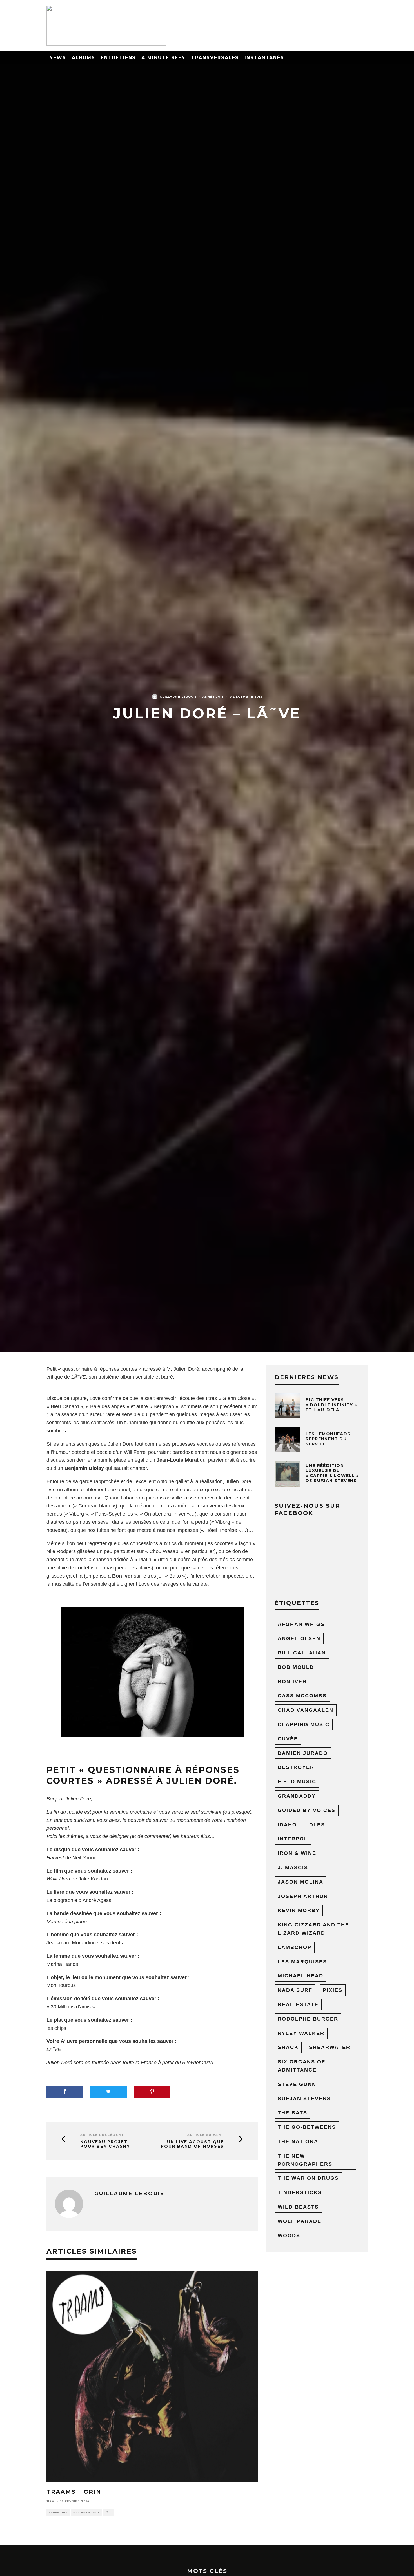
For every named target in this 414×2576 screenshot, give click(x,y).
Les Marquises (302, 1962)
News (58, 58)
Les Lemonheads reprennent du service (328, 1439)
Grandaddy (297, 1796)
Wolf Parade (300, 2221)
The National (300, 2141)
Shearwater (330, 2047)
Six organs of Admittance (301, 2066)
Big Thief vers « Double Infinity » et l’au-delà (331, 1405)
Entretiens (118, 58)
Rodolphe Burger (308, 2019)
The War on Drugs (308, 2178)
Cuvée (288, 1739)
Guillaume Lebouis (178, 697)
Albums (84, 58)
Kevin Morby (299, 1910)
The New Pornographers (305, 2160)
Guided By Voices (307, 1810)
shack (288, 2047)
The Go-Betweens (307, 2127)
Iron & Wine (297, 1853)
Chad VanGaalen (306, 1710)
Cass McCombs (302, 1696)
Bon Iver (292, 1682)
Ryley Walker (301, 2033)
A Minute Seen (163, 58)
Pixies (333, 1990)
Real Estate (298, 2004)
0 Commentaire (86, 2513)
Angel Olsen (299, 1638)
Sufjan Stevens (304, 2099)
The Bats (292, 2113)
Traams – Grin (74, 2492)
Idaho (287, 1825)
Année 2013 (213, 697)
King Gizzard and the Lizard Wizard (313, 1929)
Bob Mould (296, 1667)
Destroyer (296, 1767)
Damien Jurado (303, 1753)
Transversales (215, 58)
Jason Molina (301, 1882)
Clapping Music (304, 1724)
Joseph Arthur (303, 1896)
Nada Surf (295, 1990)
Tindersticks (300, 2192)
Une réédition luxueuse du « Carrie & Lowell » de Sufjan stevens (332, 1473)
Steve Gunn (297, 2084)
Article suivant (206, 2135)
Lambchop (295, 1947)
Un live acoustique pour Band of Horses (192, 2144)
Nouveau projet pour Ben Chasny (105, 2144)
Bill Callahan (302, 1653)
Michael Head (301, 1976)
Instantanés (264, 58)
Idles (316, 1825)
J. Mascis (293, 1868)
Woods (289, 2236)
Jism (51, 2501)
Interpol (293, 1839)
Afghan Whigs (301, 1624)
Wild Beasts (298, 2207)
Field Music (297, 1782)
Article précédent (102, 2135)
